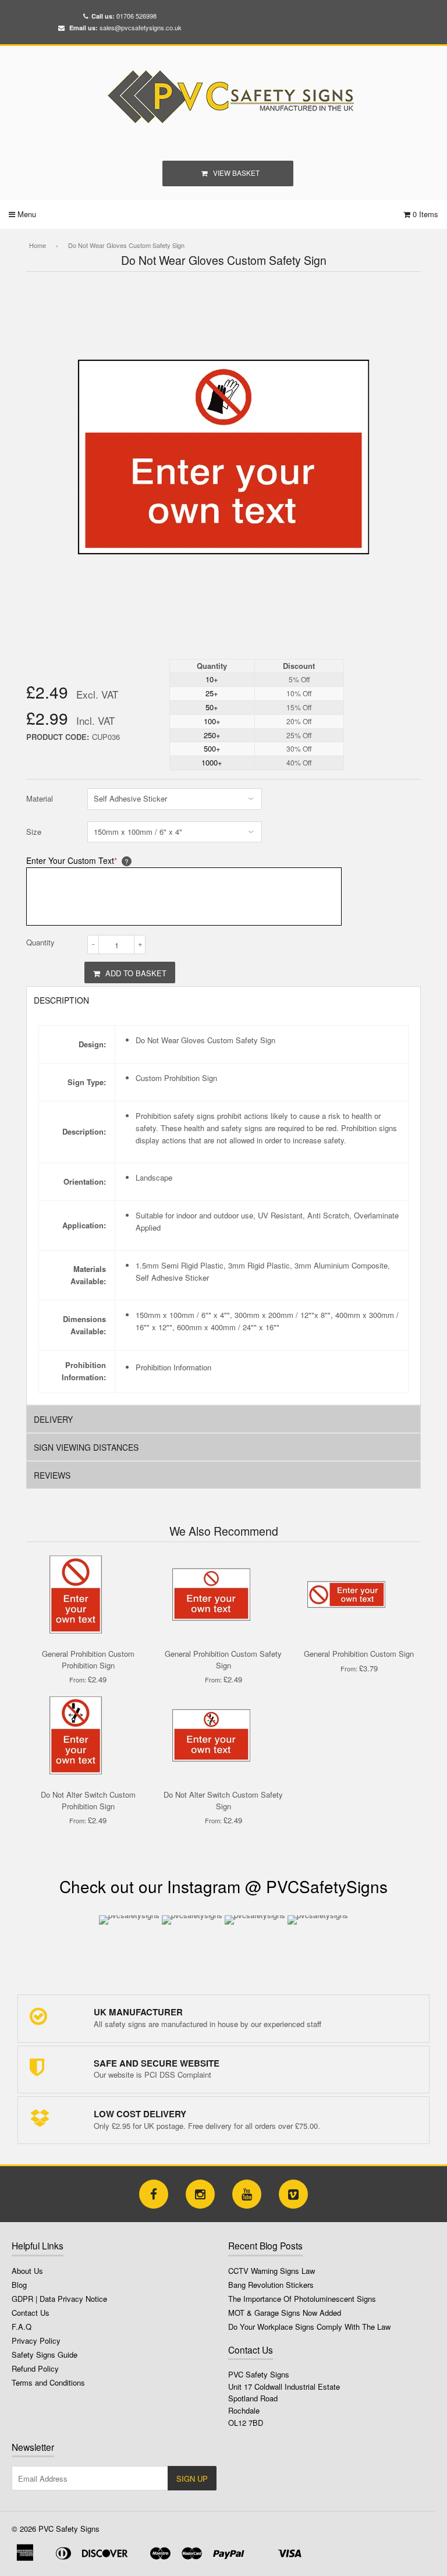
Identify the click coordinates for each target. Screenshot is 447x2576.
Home (38, 245)
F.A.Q (22, 2327)
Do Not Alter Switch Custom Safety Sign (223, 1800)
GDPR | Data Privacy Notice (59, 2299)
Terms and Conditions (48, 2382)
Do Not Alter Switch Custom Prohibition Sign (88, 1800)
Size (34, 832)
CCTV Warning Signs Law (272, 2271)
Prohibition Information (173, 1367)
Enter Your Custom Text (72, 860)
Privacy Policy (36, 2341)
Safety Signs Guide (45, 2354)
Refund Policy (35, 2368)
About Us (27, 2271)
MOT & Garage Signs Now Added (285, 2313)
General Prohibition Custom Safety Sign (223, 1659)
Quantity (40, 942)
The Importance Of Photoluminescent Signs (302, 2299)
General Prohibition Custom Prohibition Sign (88, 1659)
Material (40, 798)
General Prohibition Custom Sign (359, 1654)
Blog (19, 2285)
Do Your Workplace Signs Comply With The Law (309, 2327)
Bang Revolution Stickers (271, 2285)
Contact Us (31, 2313)
